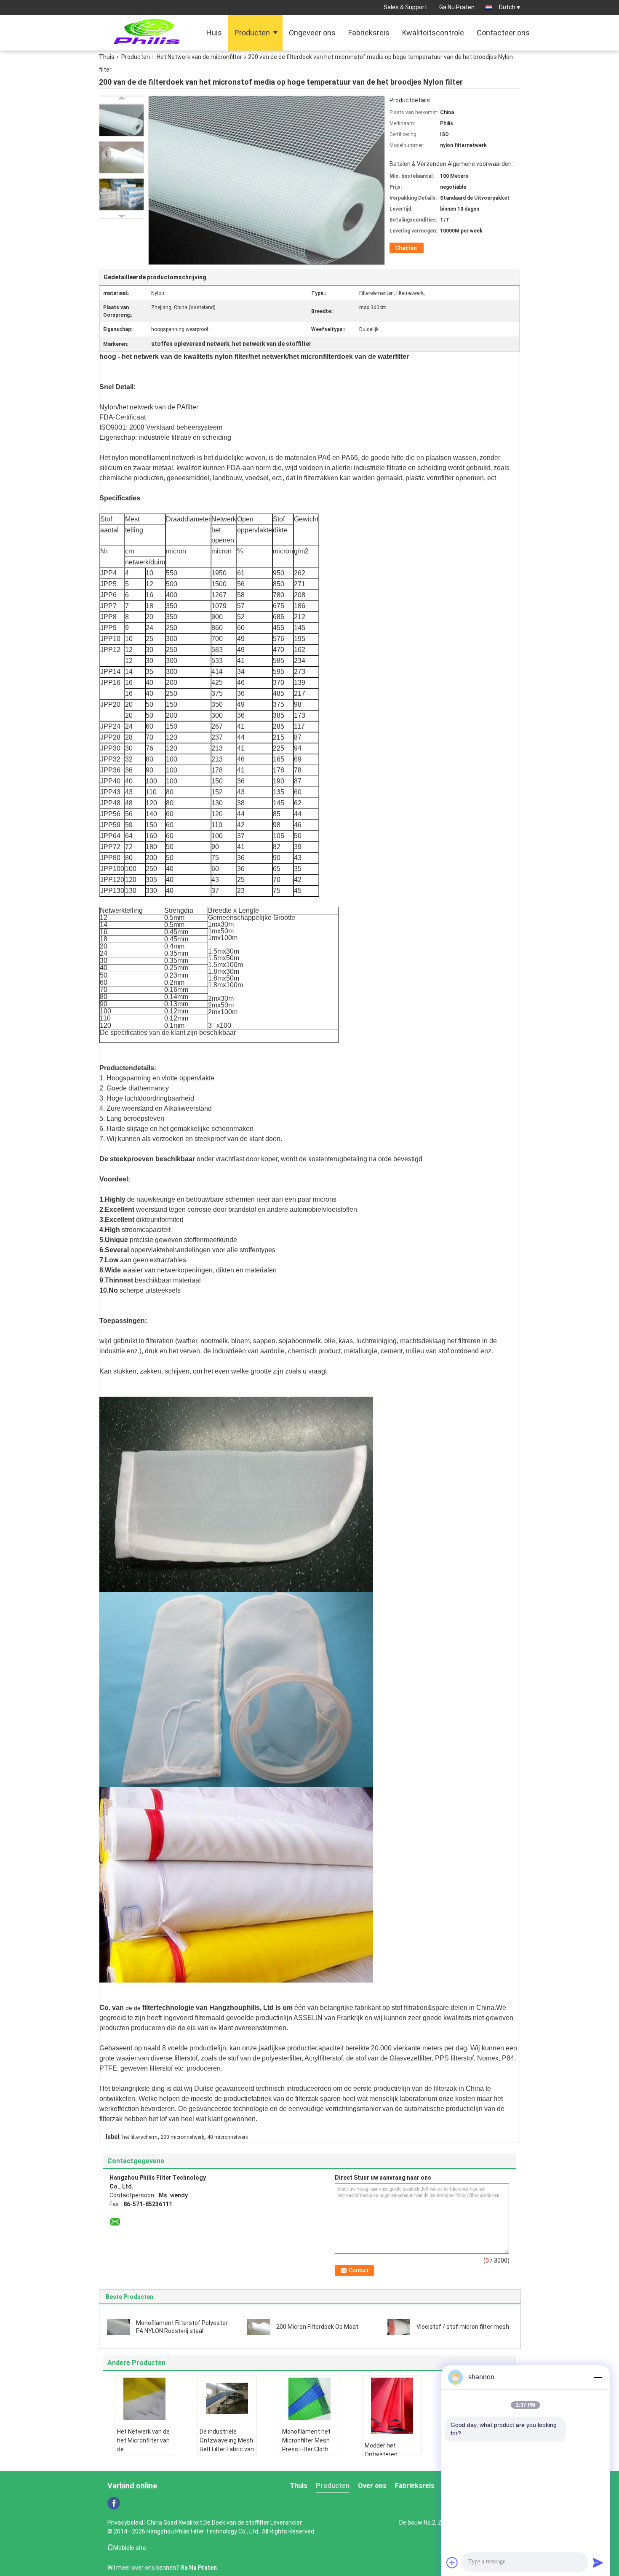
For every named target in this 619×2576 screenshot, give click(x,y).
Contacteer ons (503, 33)
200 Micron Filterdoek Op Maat (317, 2327)
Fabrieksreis (369, 33)
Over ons (372, 2486)
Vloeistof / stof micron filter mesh (463, 2327)
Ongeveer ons (312, 33)
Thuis (107, 57)
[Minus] (598, 2377)
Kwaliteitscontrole (433, 33)
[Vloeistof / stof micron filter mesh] (399, 2326)
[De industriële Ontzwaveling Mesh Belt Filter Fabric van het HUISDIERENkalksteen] (227, 2399)
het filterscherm (140, 2137)
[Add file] (452, 2563)
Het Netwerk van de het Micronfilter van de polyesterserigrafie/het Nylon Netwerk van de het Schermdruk (145, 2454)
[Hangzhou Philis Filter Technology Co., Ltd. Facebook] (114, 2503)
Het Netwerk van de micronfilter (199, 57)
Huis (214, 33)
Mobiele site (130, 2548)
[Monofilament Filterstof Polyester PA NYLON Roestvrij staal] (118, 2326)
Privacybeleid (125, 2523)
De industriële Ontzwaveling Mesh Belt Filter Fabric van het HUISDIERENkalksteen (228, 2449)
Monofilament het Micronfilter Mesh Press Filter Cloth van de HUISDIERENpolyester (311, 2449)
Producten (252, 33)
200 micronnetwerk (182, 2137)
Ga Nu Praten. (458, 7)
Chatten (406, 248)
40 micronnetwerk (228, 2137)
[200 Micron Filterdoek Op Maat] (259, 2326)
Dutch (507, 7)
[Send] (598, 2563)
